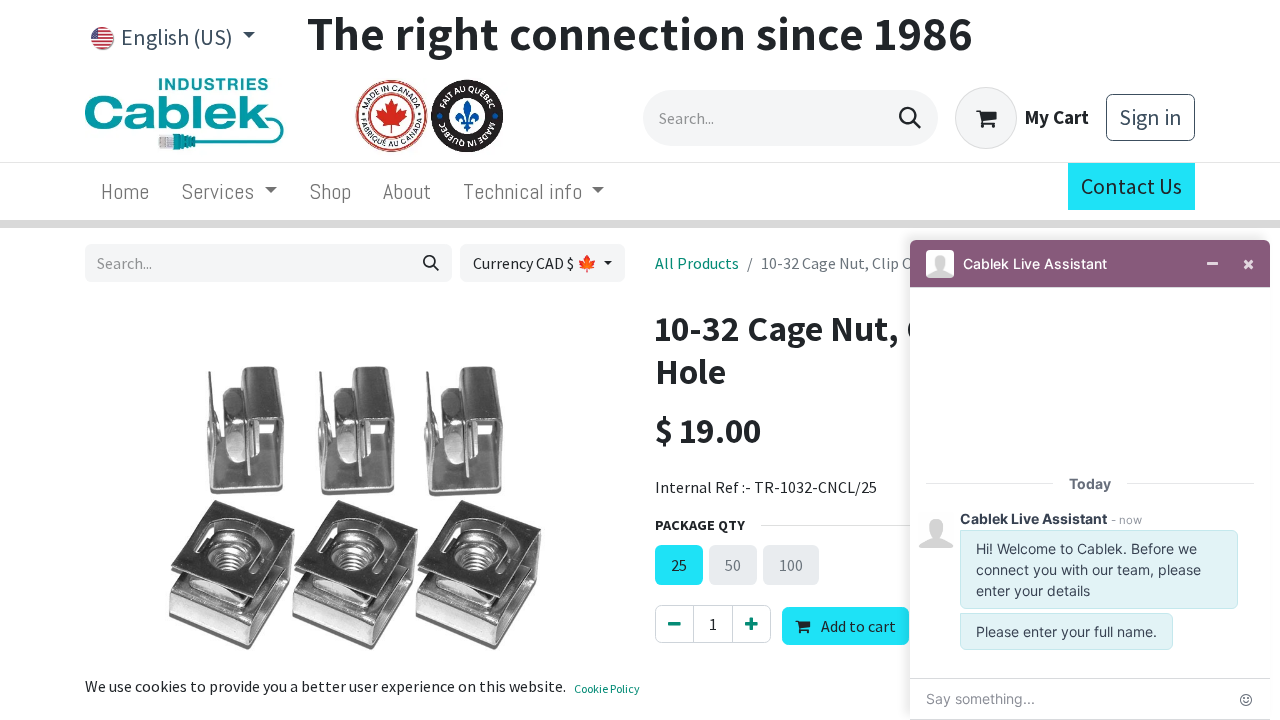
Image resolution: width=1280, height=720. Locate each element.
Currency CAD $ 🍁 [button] (536, 263)
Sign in (1150, 117)
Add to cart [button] (857, 626)
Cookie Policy (607, 688)
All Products (697, 263)
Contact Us (1131, 186)
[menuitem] (125, 191)
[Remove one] (674, 624)
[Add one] (751, 624)
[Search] (910, 118)
